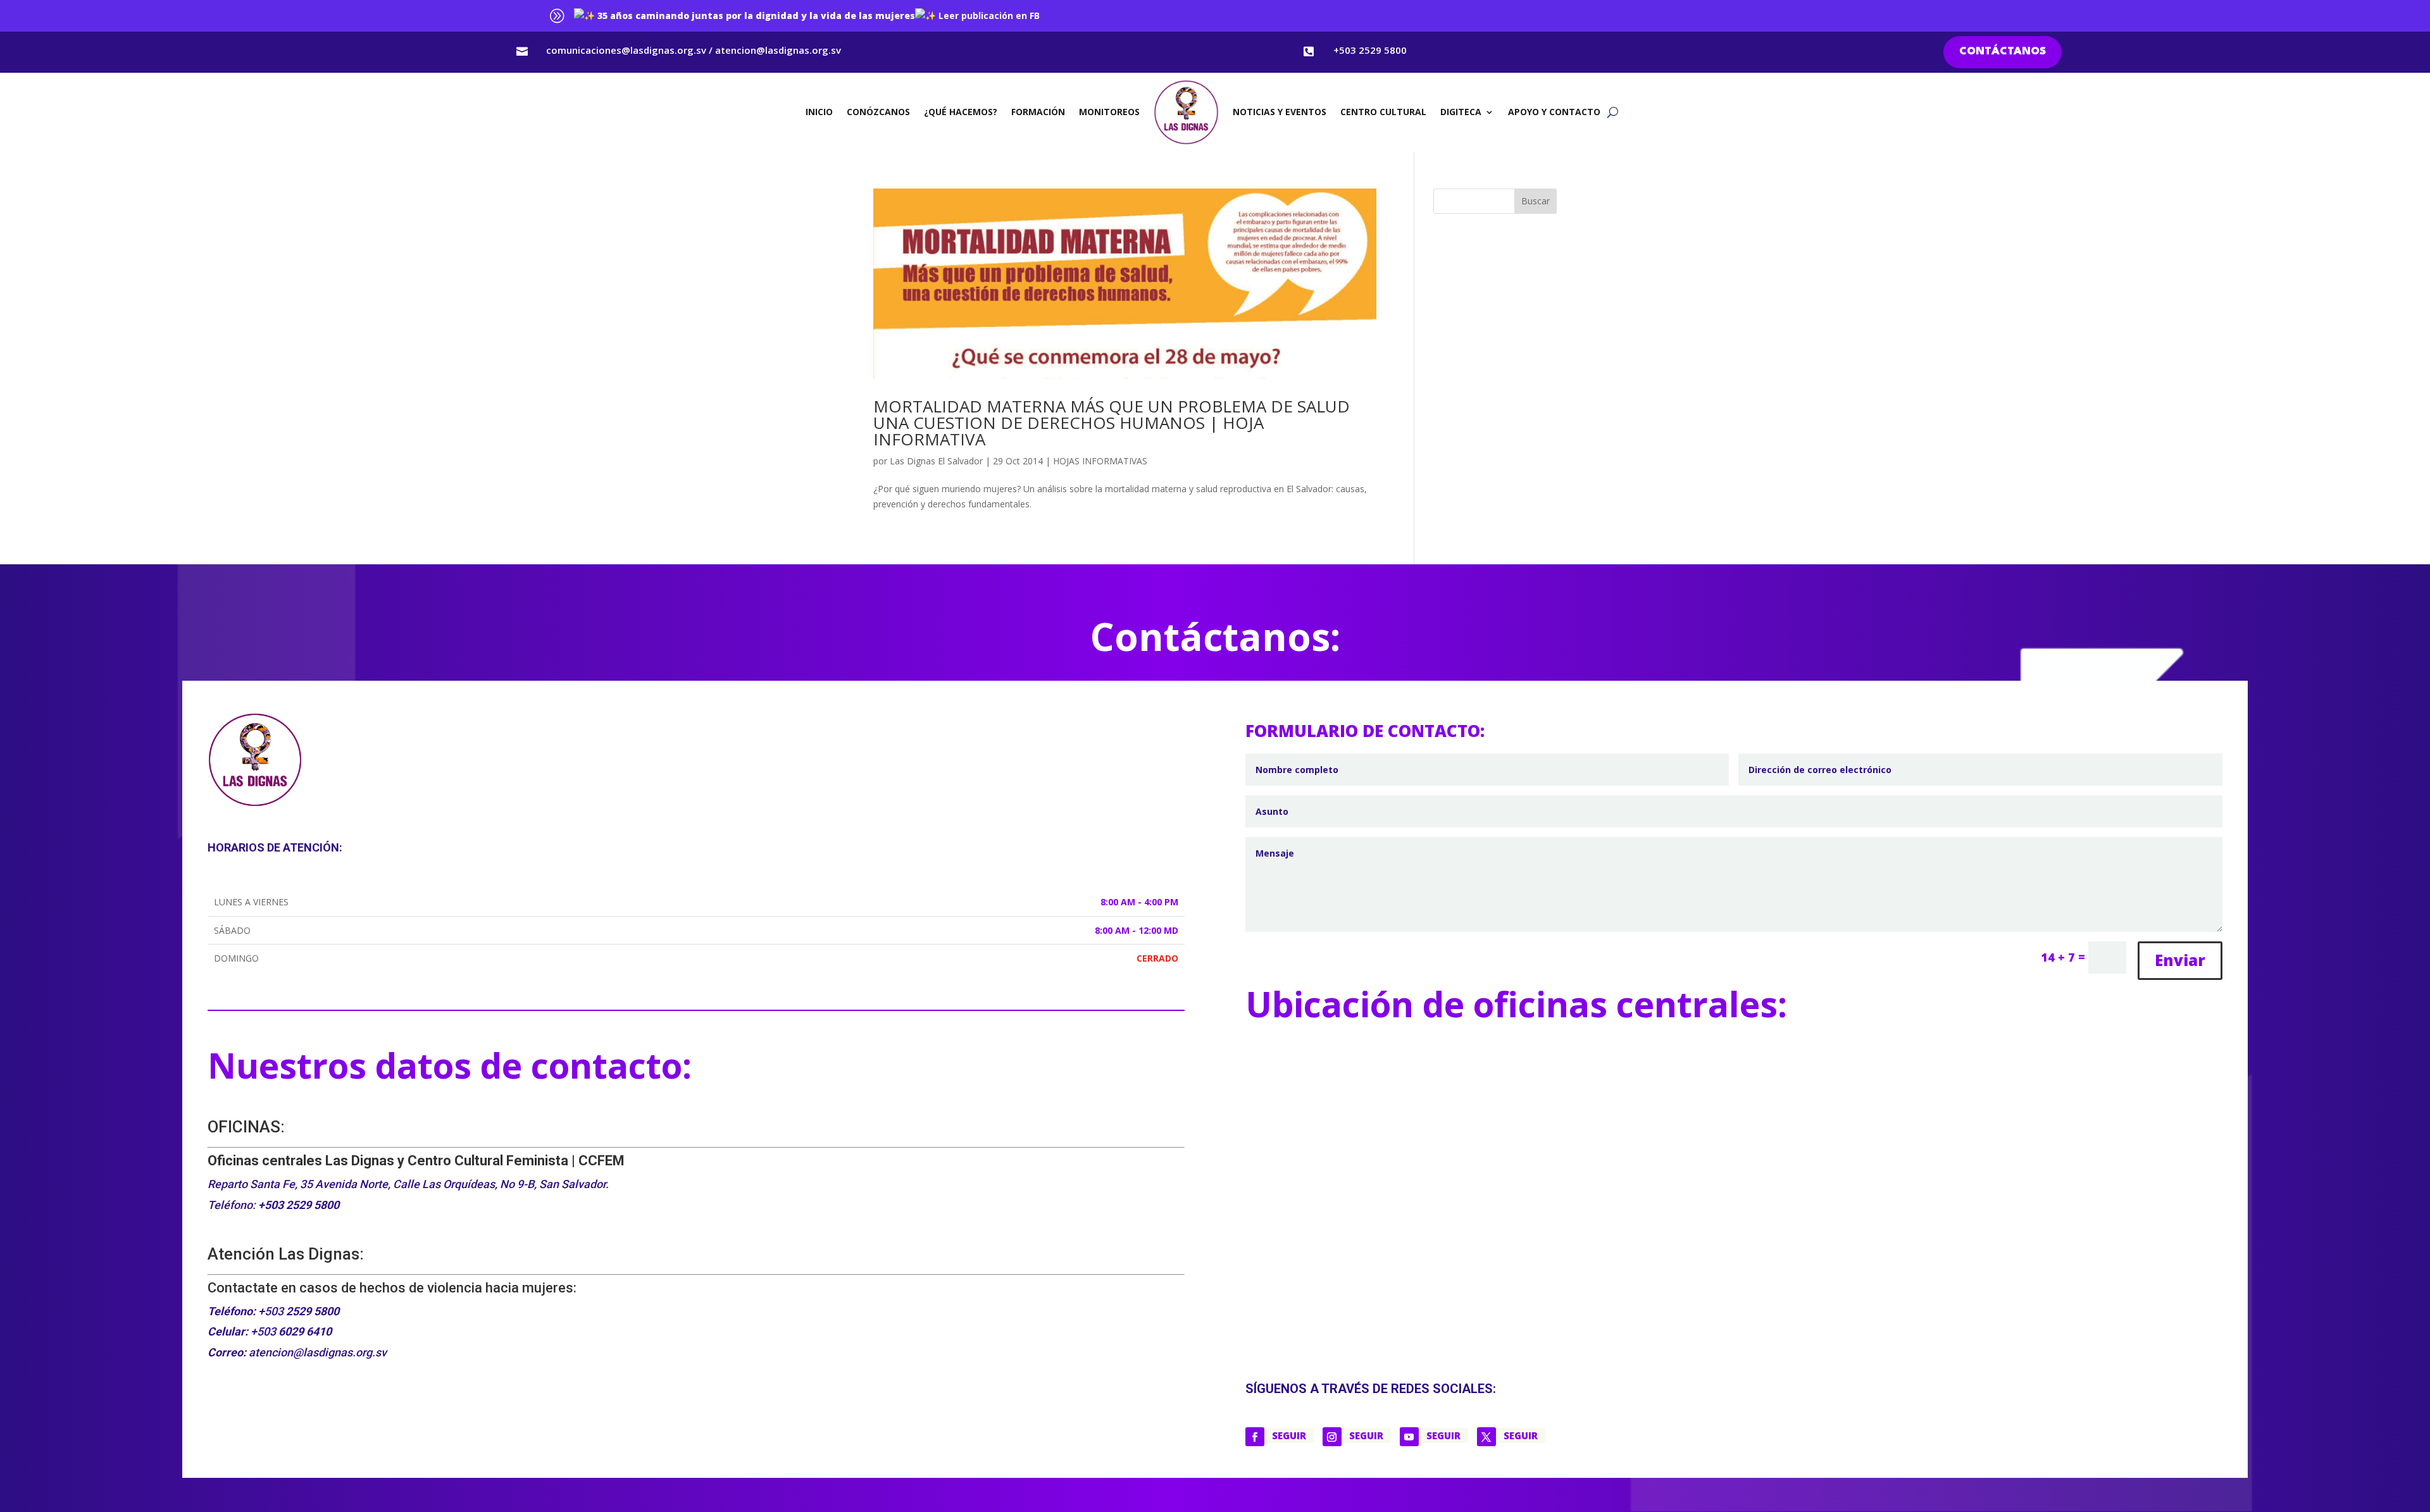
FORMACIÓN (1038, 112)
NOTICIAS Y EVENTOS (1280, 112)
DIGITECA (1461, 112)
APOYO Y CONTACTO (1554, 112)
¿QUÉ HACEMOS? (961, 112)
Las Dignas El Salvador (936, 461)
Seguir (1289, 1435)
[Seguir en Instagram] (1332, 1437)
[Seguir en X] (1486, 1437)
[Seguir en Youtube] (1409, 1437)
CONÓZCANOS (878, 112)
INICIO (819, 112)
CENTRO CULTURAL (1383, 112)
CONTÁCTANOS (2003, 52)
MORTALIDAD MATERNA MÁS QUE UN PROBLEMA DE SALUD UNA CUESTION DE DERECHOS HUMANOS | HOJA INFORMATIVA (1112, 423)
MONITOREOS (1109, 112)
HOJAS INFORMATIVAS (1100, 461)
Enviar (2180, 960)
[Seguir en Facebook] (1255, 1437)
